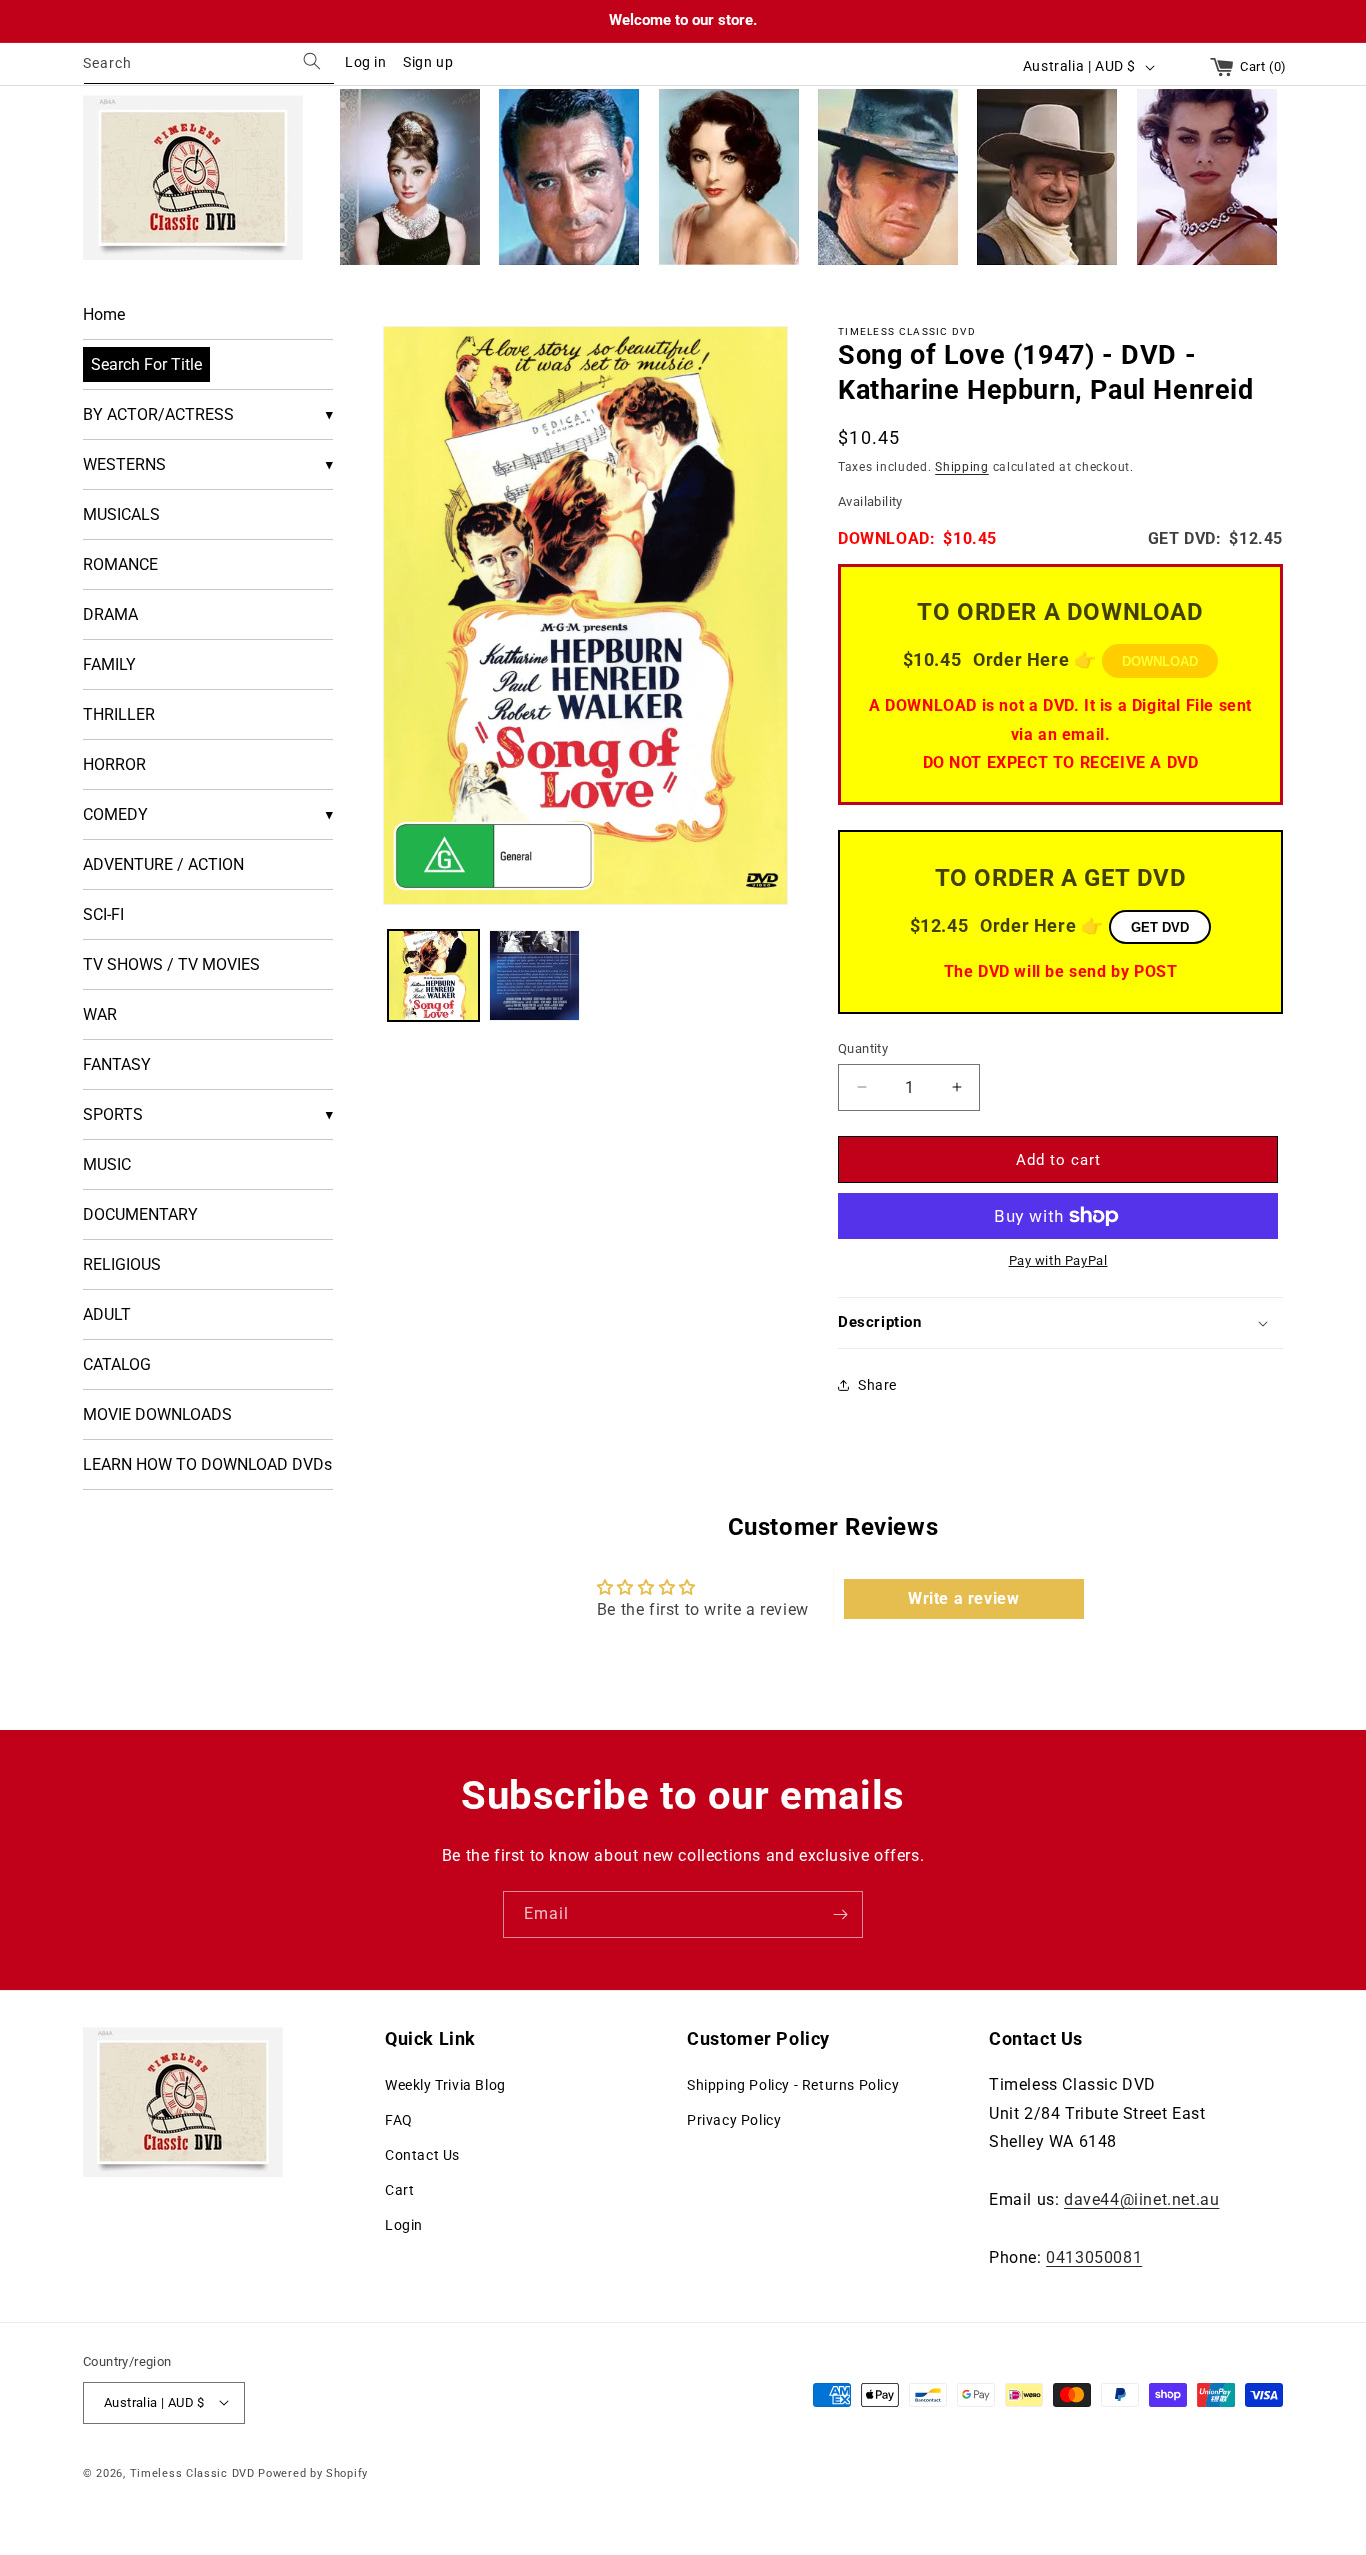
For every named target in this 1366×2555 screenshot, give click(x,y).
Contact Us (422, 2155)
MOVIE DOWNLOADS (157, 1414)
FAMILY (109, 664)
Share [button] (877, 1385)
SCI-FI (103, 914)
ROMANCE (120, 564)
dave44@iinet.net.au (1141, 2198)
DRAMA (110, 614)
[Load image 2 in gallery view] (534, 975)
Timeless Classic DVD (192, 2472)
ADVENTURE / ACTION (163, 864)
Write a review (963, 1598)
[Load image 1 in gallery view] (433, 975)
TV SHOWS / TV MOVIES (171, 964)
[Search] (312, 61)
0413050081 (1094, 2256)
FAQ (399, 2119)
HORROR (114, 764)
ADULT (107, 1314)
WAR (100, 1014)
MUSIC (107, 1164)
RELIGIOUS (122, 1264)
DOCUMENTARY (140, 1214)
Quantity (863, 1047)
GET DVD (1160, 926)
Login (404, 2225)
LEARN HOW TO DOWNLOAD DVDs (207, 1464)
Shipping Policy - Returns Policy (793, 2084)
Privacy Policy (734, 2119)
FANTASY (117, 1064)
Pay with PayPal (1058, 1260)
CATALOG (117, 1364)
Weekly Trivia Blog (445, 2084)
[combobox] (209, 66)
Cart (399, 2190)
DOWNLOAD (1160, 661)
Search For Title (146, 364)
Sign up (428, 62)
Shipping (962, 466)
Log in (366, 62)
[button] (1060, 1323)
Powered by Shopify (313, 2472)
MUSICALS (121, 514)
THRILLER (119, 714)
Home (104, 314)
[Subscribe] (840, 1914)
